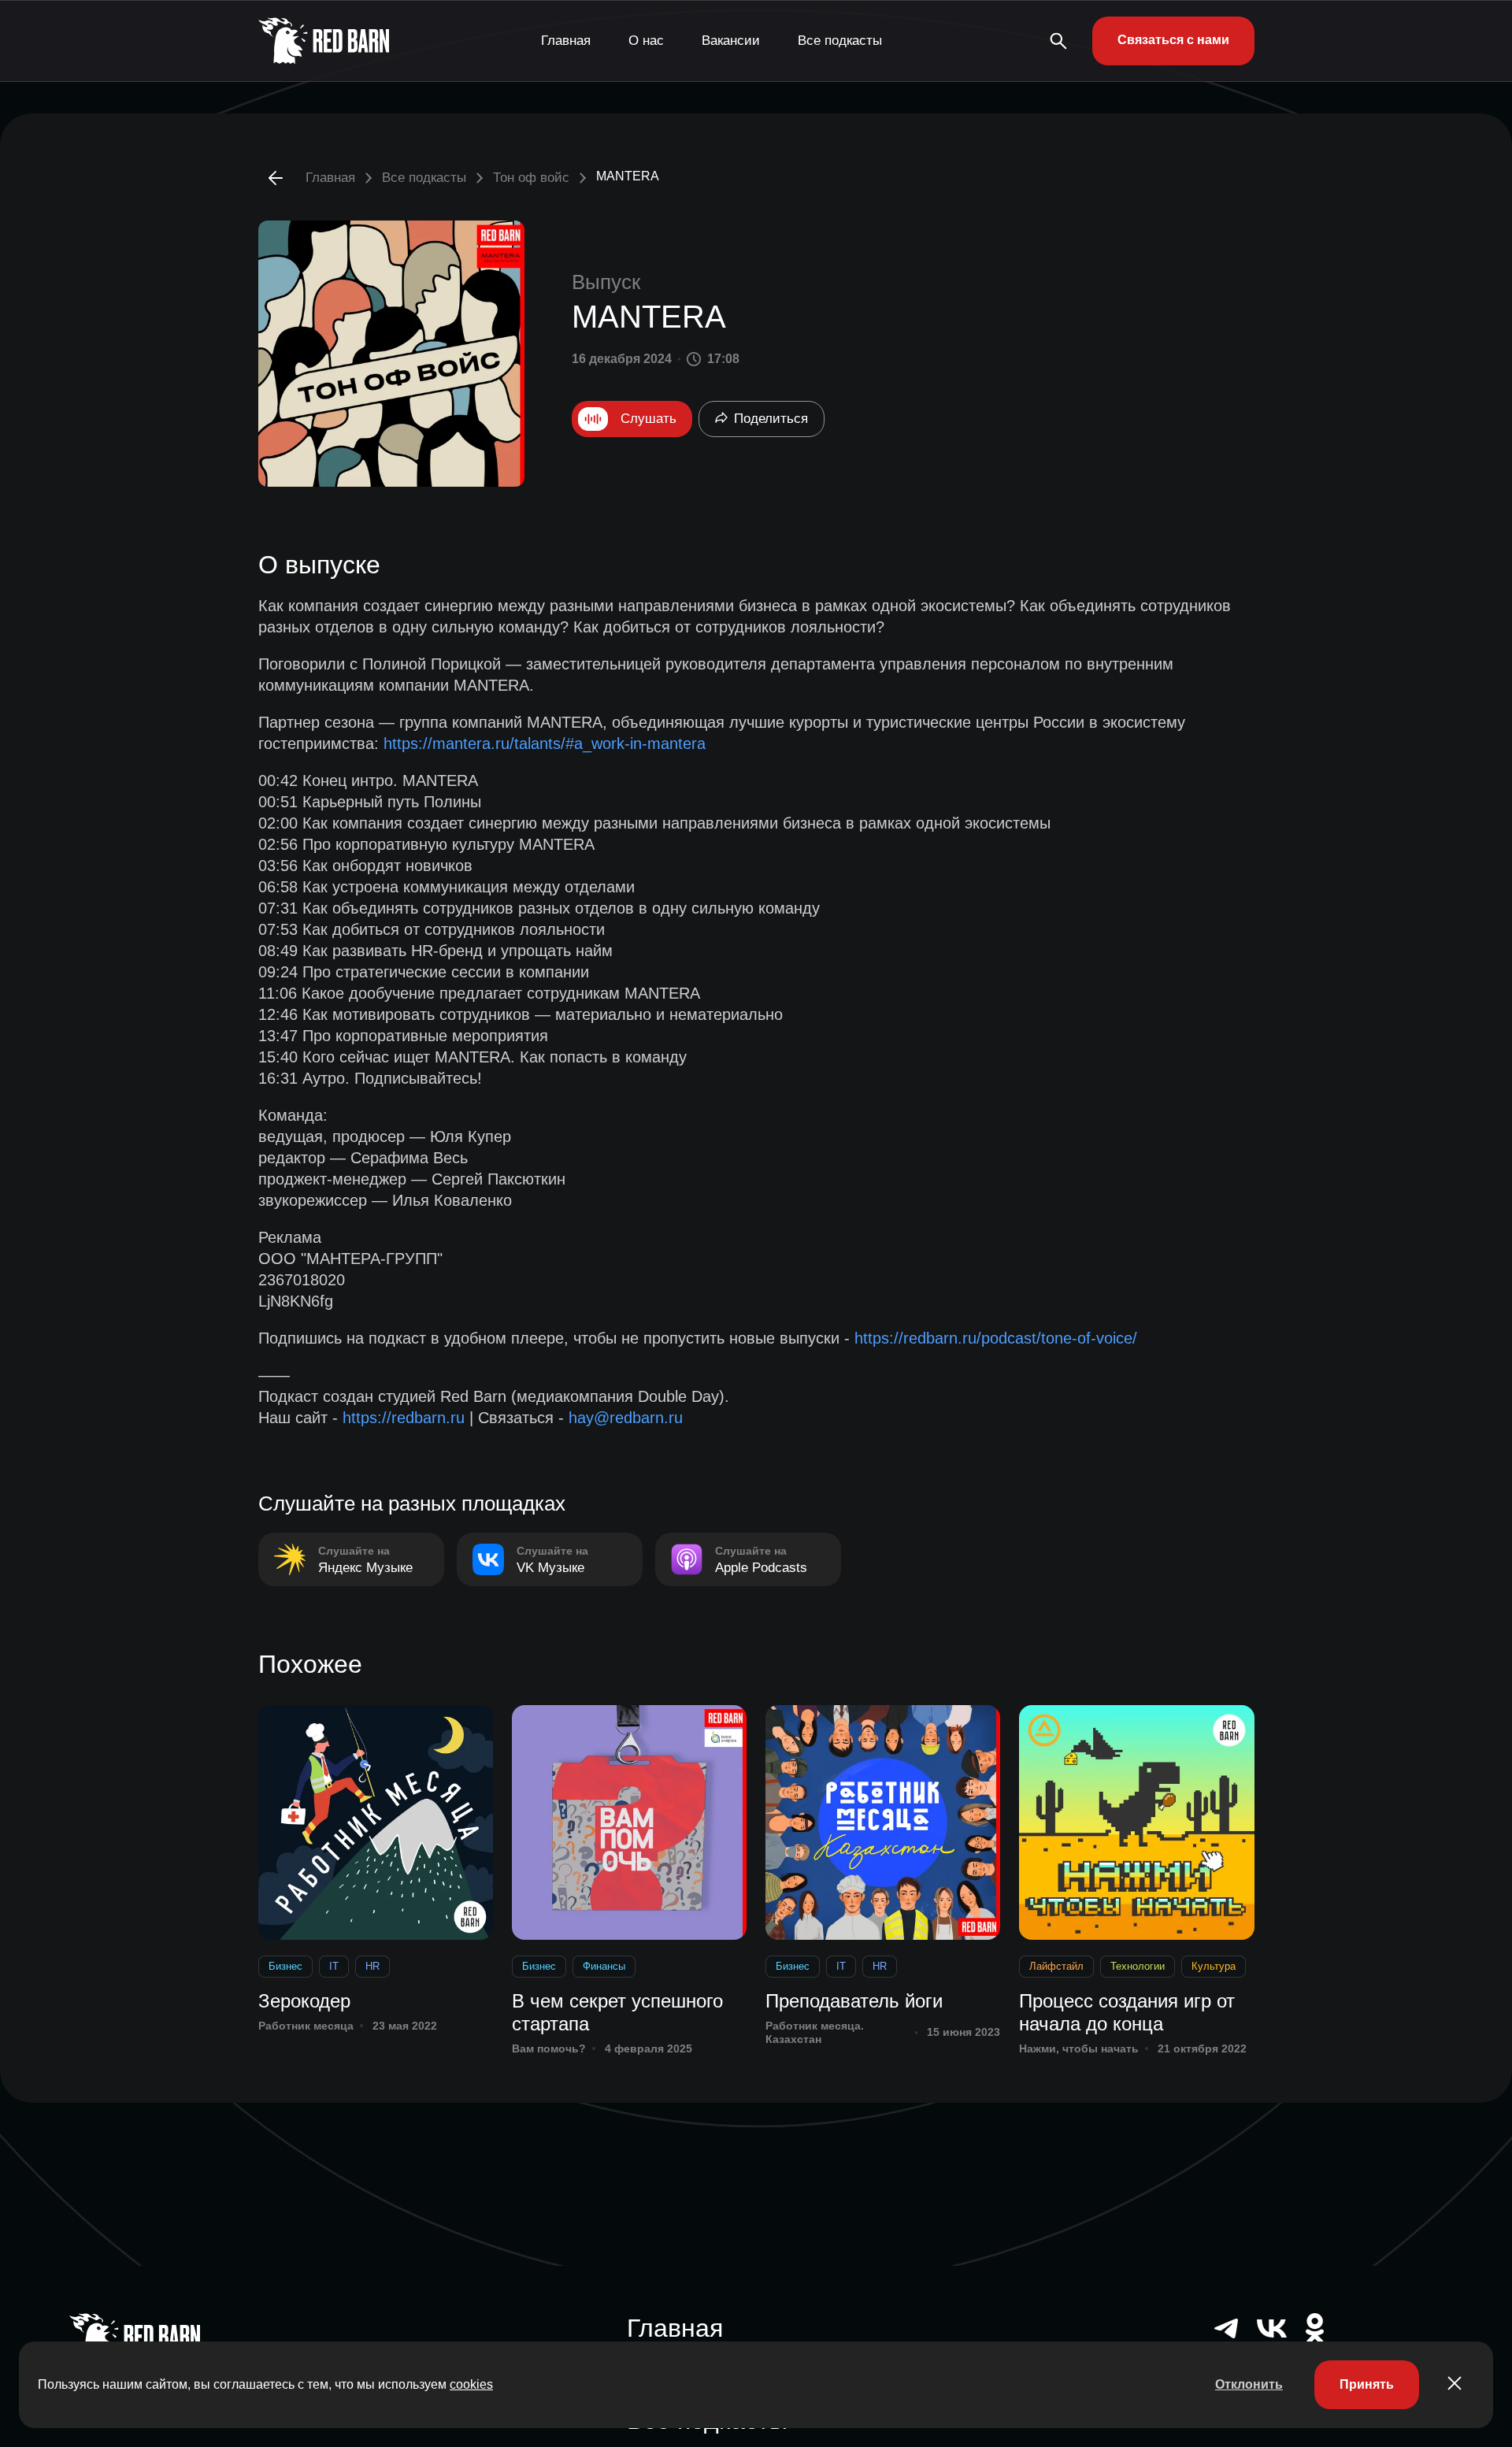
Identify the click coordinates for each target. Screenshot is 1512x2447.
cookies (471, 2384)
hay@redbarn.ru (626, 1418)
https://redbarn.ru (404, 1418)
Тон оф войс (531, 178)
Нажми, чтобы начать (1079, 2048)
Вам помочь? (549, 2048)
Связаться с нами (1173, 40)
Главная (566, 41)
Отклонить (1249, 2384)
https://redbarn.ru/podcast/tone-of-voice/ (996, 1338)
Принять (1367, 2384)
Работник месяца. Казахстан (815, 2032)
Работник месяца (306, 2026)
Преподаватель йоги (854, 2001)
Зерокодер (304, 2001)
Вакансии (731, 41)
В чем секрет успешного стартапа (617, 2012)
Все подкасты (840, 41)
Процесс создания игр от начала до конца (1127, 2012)
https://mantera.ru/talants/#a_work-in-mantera (545, 743)
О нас (646, 41)
